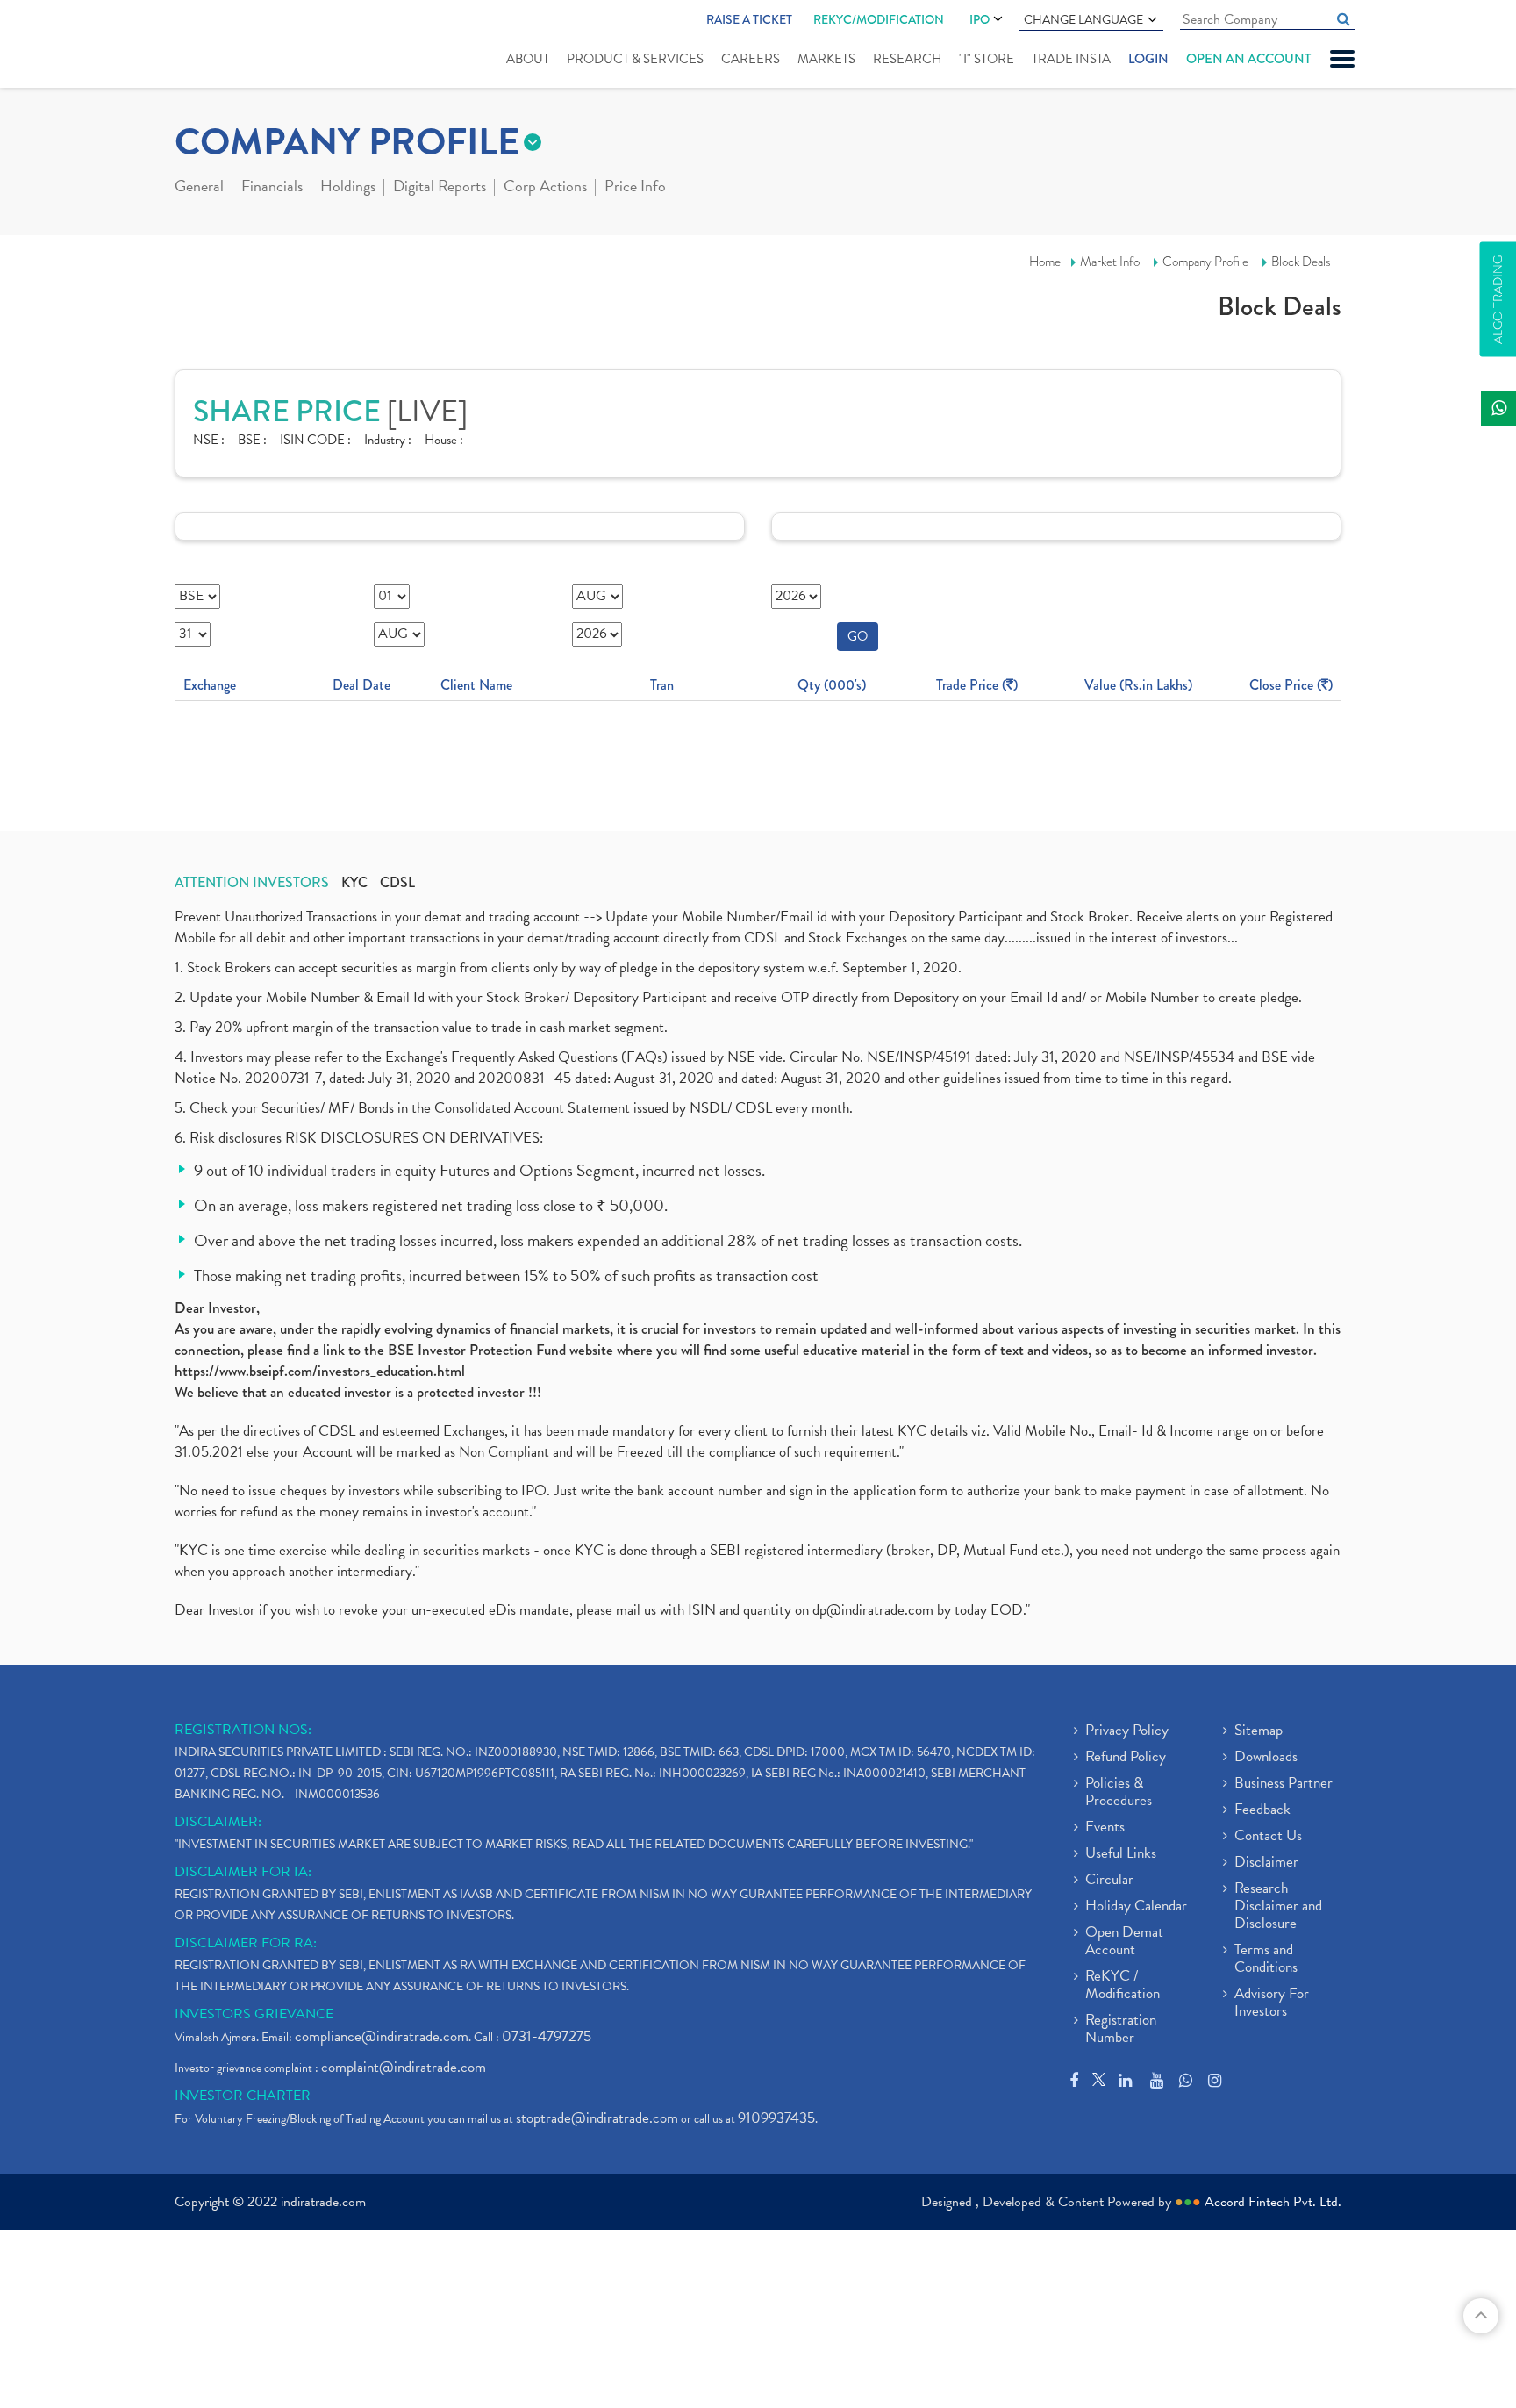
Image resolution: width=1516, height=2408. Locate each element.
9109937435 (776, 2118)
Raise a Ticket (749, 19)
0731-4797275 (547, 2036)
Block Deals (1301, 262)
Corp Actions (545, 188)
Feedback (1262, 1810)
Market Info (1110, 262)
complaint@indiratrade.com (404, 2067)
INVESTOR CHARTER (243, 2096)
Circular (1109, 1881)
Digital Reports (440, 188)
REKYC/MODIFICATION (879, 19)
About (528, 59)
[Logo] (216, 46)
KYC (354, 883)
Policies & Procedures (1119, 1793)
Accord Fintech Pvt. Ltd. (1273, 2202)
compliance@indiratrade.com (382, 2036)
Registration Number (1121, 2030)
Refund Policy (1126, 1758)
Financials (272, 188)
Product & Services (635, 59)
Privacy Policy (1127, 1731)
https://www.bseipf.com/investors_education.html (320, 1371)
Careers (751, 59)
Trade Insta (1071, 59)
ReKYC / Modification (1123, 1986)
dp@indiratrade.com (875, 1610)
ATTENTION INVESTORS (252, 883)
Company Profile (1205, 262)
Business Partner (1284, 1784)
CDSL (397, 883)
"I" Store (987, 59)
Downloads (1266, 1758)
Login (1148, 59)
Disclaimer (1266, 1863)
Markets (826, 59)
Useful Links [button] (1121, 1854)
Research (907, 59)
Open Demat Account (1124, 1942)
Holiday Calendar (1136, 1907)
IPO (980, 19)
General (199, 188)
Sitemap (1259, 1731)
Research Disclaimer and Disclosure (1278, 1907)
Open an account (1248, 59)
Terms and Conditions (1266, 1960)
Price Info (635, 188)
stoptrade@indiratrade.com (597, 2118)
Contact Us (1268, 1837)
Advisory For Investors (1272, 2003)
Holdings (348, 188)
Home (1045, 262)
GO (858, 636)
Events (1105, 1828)
